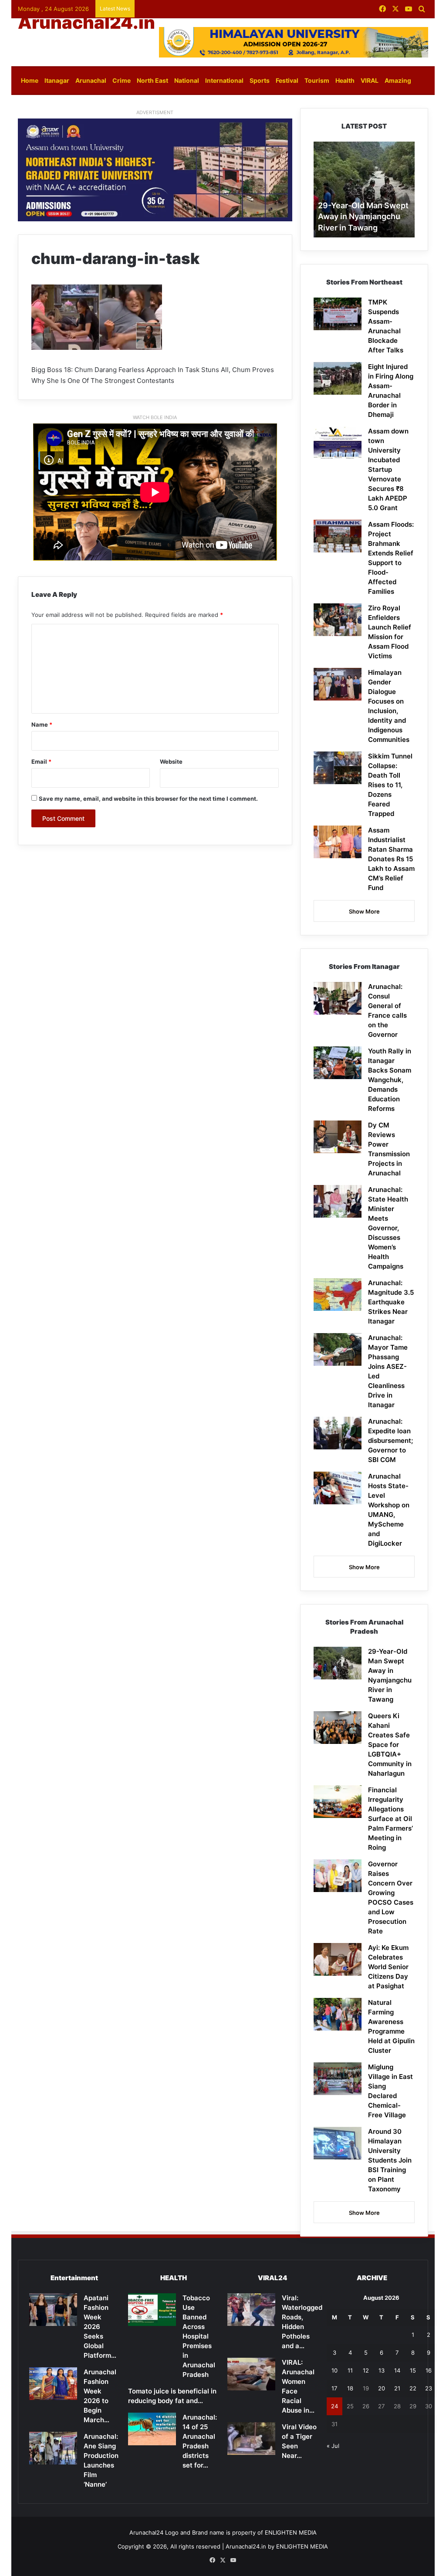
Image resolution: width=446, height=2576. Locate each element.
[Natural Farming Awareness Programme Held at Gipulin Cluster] (338, 2014)
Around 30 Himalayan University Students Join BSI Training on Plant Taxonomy (390, 2160)
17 (334, 2388)
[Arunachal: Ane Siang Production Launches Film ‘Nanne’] (53, 2448)
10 (334, 2370)
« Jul (333, 2446)
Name (42, 724)
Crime (122, 80)
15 (413, 2370)
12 (366, 2370)
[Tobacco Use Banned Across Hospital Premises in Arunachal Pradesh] (152, 2310)
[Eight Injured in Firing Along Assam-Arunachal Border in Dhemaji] (338, 378)
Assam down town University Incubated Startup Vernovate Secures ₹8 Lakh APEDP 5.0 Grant (388, 469)
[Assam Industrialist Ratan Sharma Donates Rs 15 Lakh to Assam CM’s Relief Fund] (338, 842)
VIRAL (370, 80)
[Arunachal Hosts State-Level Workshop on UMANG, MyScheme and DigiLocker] (338, 1488)
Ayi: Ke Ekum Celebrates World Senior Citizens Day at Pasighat (388, 1967)
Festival (287, 80)
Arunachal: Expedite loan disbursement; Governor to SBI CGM (390, 1440)
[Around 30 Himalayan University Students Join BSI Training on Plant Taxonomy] (338, 2143)
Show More (364, 911)
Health (345, 80)
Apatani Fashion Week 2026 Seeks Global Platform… (100, 2327)
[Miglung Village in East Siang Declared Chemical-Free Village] (338, 2079)
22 (413, 2388)
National (187, 80)
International (224, 80)
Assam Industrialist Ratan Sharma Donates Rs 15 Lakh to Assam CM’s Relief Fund (391, 859)
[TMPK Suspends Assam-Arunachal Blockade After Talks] (338, 314)
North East (152, 80)
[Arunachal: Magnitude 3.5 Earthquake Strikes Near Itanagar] (338, 1295)
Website (171, 762)
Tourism (317, 80)
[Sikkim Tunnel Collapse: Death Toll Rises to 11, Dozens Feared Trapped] (338, 768)
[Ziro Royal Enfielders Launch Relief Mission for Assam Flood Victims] (338, 620)
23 (429, 2388)
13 (382, 2370)
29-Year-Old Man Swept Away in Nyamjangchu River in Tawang (363, 216)
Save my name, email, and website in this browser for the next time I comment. (148, 799)
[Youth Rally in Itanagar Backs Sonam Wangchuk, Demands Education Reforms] (338, 1063)
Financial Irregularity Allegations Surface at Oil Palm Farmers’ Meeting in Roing (390, 1819)
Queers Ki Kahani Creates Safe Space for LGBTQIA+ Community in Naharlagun (390, 1745)
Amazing (398, 80)
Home (30, 80)
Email (41, 762)
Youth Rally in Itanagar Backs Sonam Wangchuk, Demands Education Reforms (390, 1080)
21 (397, 2388)
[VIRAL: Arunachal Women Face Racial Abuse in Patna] (251, 2374)
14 (397, 2370)
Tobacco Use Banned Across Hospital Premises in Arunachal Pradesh (199, 2336)
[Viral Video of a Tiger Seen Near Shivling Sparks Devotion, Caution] (251, 2439)
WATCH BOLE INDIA (155, 417)
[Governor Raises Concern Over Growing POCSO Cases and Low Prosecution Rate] (338, 1876)
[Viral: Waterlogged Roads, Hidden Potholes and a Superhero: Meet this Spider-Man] (251, 2310)
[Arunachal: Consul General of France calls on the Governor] (338, 998)
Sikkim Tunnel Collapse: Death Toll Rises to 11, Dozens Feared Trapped (390, 785)
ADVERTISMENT (155, 112)
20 (382, 2388)
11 (350, 2370)
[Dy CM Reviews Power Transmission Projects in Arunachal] (338, 1137)
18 (350, 2388)
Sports (260, 80)
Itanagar (57, 80)
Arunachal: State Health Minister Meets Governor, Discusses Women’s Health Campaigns (388, 1228)
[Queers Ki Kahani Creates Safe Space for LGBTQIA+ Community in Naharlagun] (338, 1728)
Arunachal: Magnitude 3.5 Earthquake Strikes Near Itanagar (391, 1302)
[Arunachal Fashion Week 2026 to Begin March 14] (53, 2384)
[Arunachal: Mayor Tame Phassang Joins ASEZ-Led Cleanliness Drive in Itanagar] (338, 1349)
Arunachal (91, 80)
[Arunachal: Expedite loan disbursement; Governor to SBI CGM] (338, 1433)
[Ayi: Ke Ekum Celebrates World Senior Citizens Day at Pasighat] (338, 1959)
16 (429, 2370)
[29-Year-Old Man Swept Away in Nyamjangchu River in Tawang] (338, 1663)
